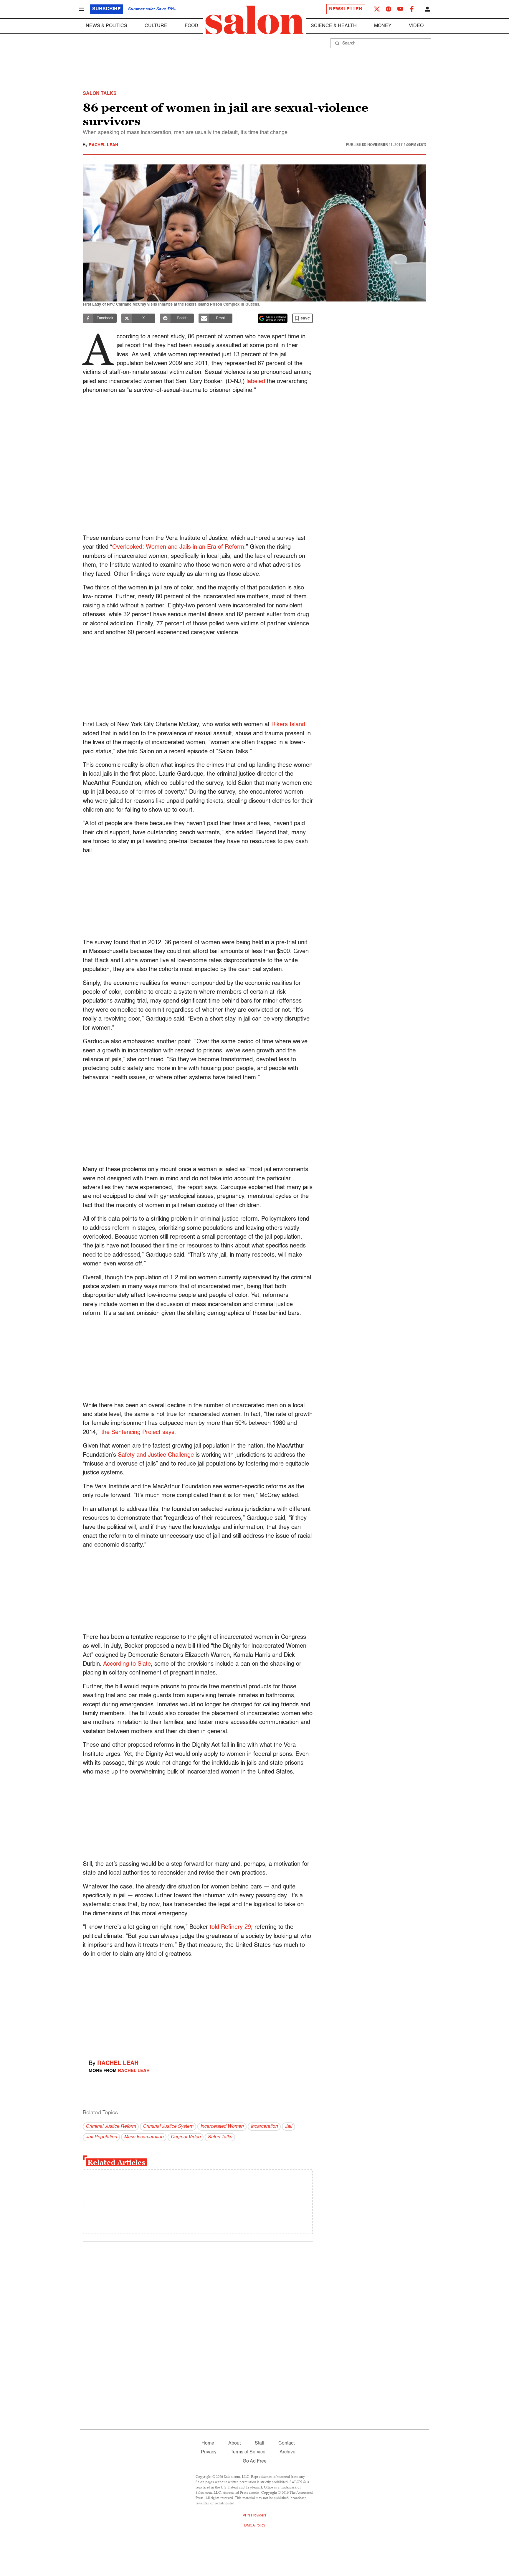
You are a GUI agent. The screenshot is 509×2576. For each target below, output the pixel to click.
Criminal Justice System (168, 2127)
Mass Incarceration (144, 2137)
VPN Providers (254, 2516)
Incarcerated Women (222, 2127)
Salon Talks (220, 2137)
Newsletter (346, 9)
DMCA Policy (255, 2526)
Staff (260, 2443)
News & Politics (106, 26)
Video (416, 26)
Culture (156, 26)
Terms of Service (248, 2452)
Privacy (209, 2452)
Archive (287, 2452)
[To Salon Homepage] (254, 20)
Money (383, 26)
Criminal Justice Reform (111, 2127)
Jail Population (101, 2137)
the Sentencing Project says (138, 1433)
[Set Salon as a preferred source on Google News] (273, 318)
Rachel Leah (103, 145)
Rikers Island (288, 725)
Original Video (186, 2137)
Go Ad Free (255, 2461)
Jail (289, 2127)
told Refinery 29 (230, 1927)
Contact (286, 2443)
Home (208, 2443)
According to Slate (127, 1664)
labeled (256, 382)
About (234, 2443)
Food (191, 26)
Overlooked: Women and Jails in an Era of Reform (178, 547)
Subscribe (106, 9)
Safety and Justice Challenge (156, 1455)
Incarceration (264, 2127)
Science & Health (334, 26)
